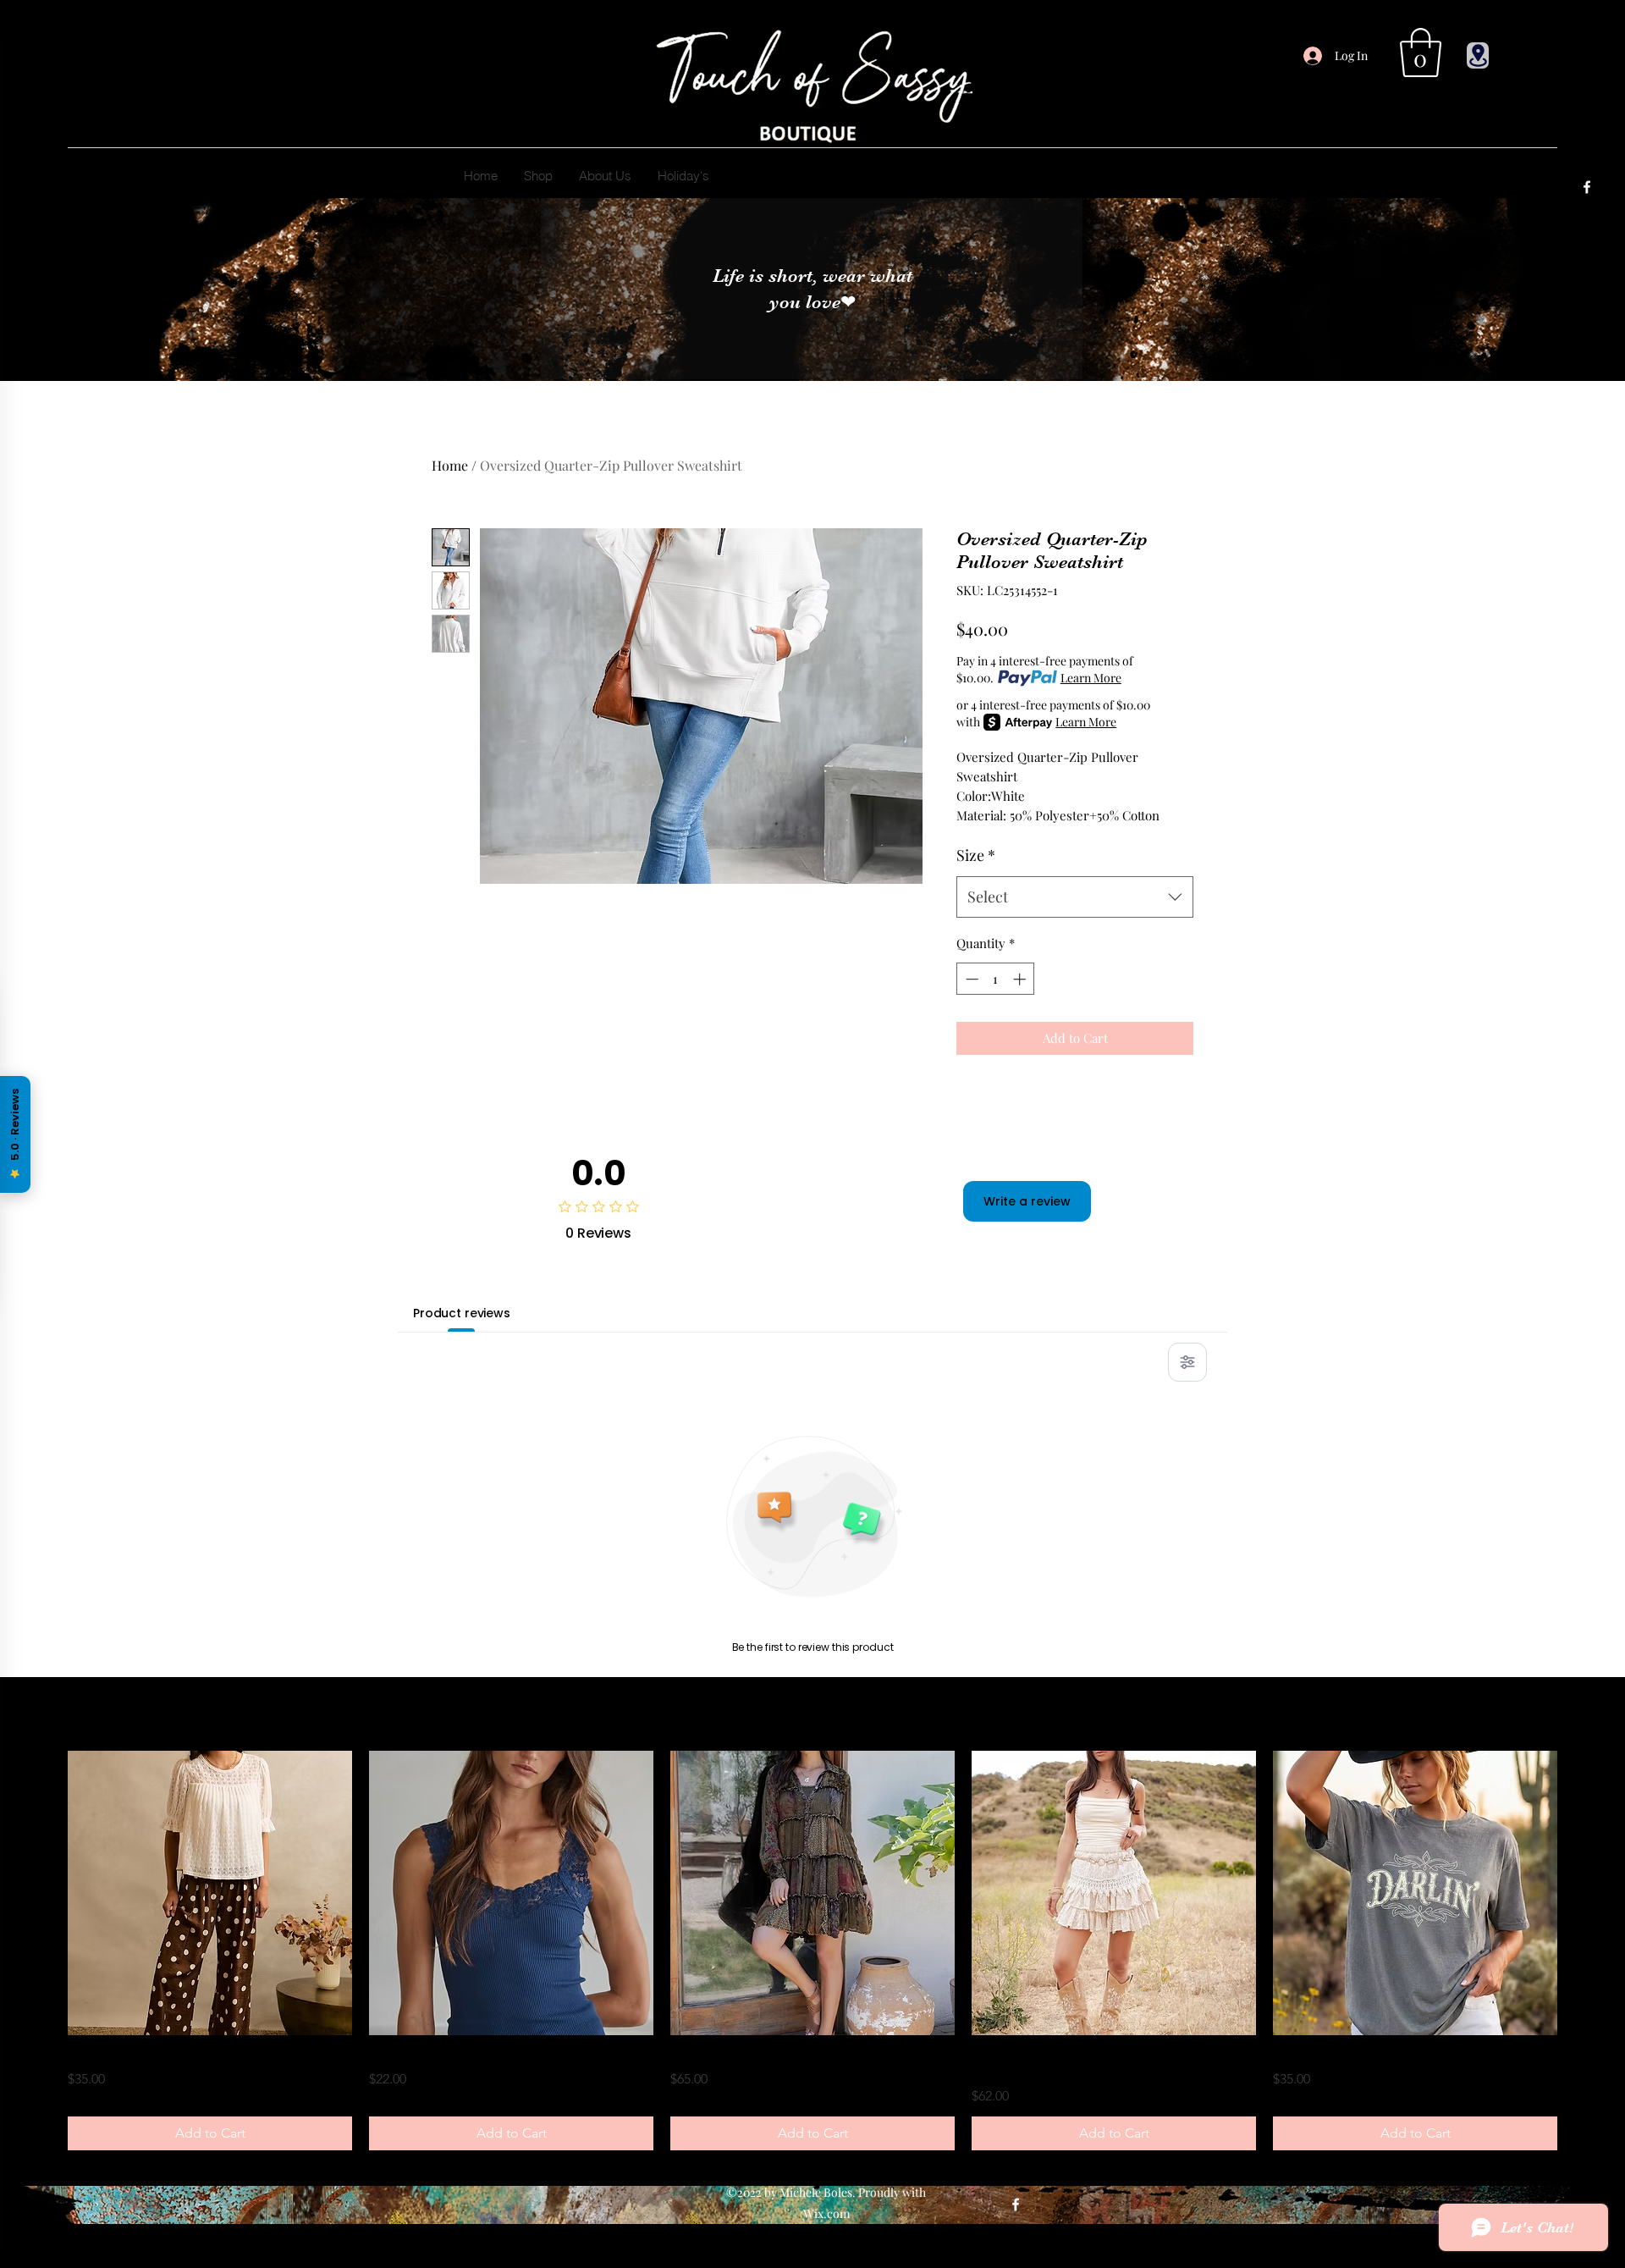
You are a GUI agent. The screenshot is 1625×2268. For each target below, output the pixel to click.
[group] (812, 1951)
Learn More (1091, 678)
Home (450, 465)
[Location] (1478, 55)
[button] (1421, 52)
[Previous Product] (44, 1893)
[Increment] (1021, 979)
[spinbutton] (996, 979)
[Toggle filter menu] (1187, 1362)
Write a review (1027, 1201)
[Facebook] (1587, 187)
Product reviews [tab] (462, 1313)
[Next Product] (1581, 1893)
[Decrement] (970, 979)
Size (976, 855)
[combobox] (1075, 897)
